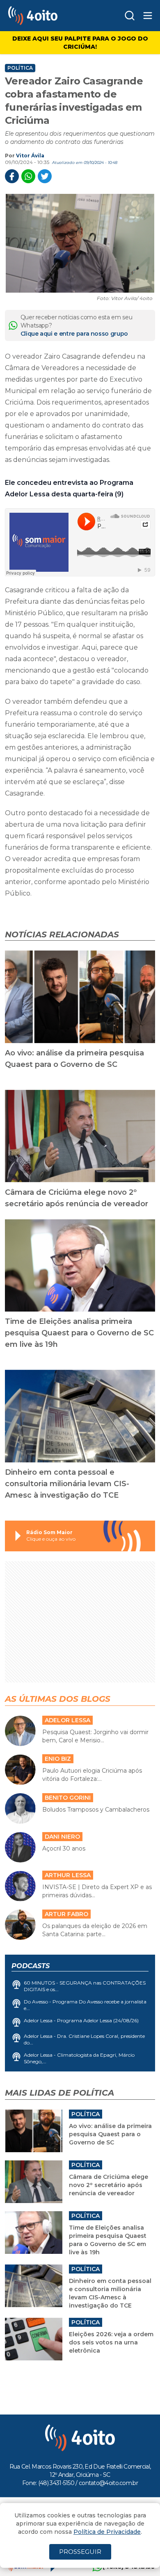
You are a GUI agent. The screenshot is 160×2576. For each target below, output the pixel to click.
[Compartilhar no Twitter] (45, 176)
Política (20, 68)
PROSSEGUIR (80, 2552)
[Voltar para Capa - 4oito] (48, 16)
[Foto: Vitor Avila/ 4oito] (80, 243)
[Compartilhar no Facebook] (12, 176)
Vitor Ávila (30, 156)
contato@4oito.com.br (108, 2483)
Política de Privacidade (107, 2532)
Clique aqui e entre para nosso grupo (74, 334)
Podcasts (31, 1966)
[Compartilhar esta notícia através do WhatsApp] (28, 176)
